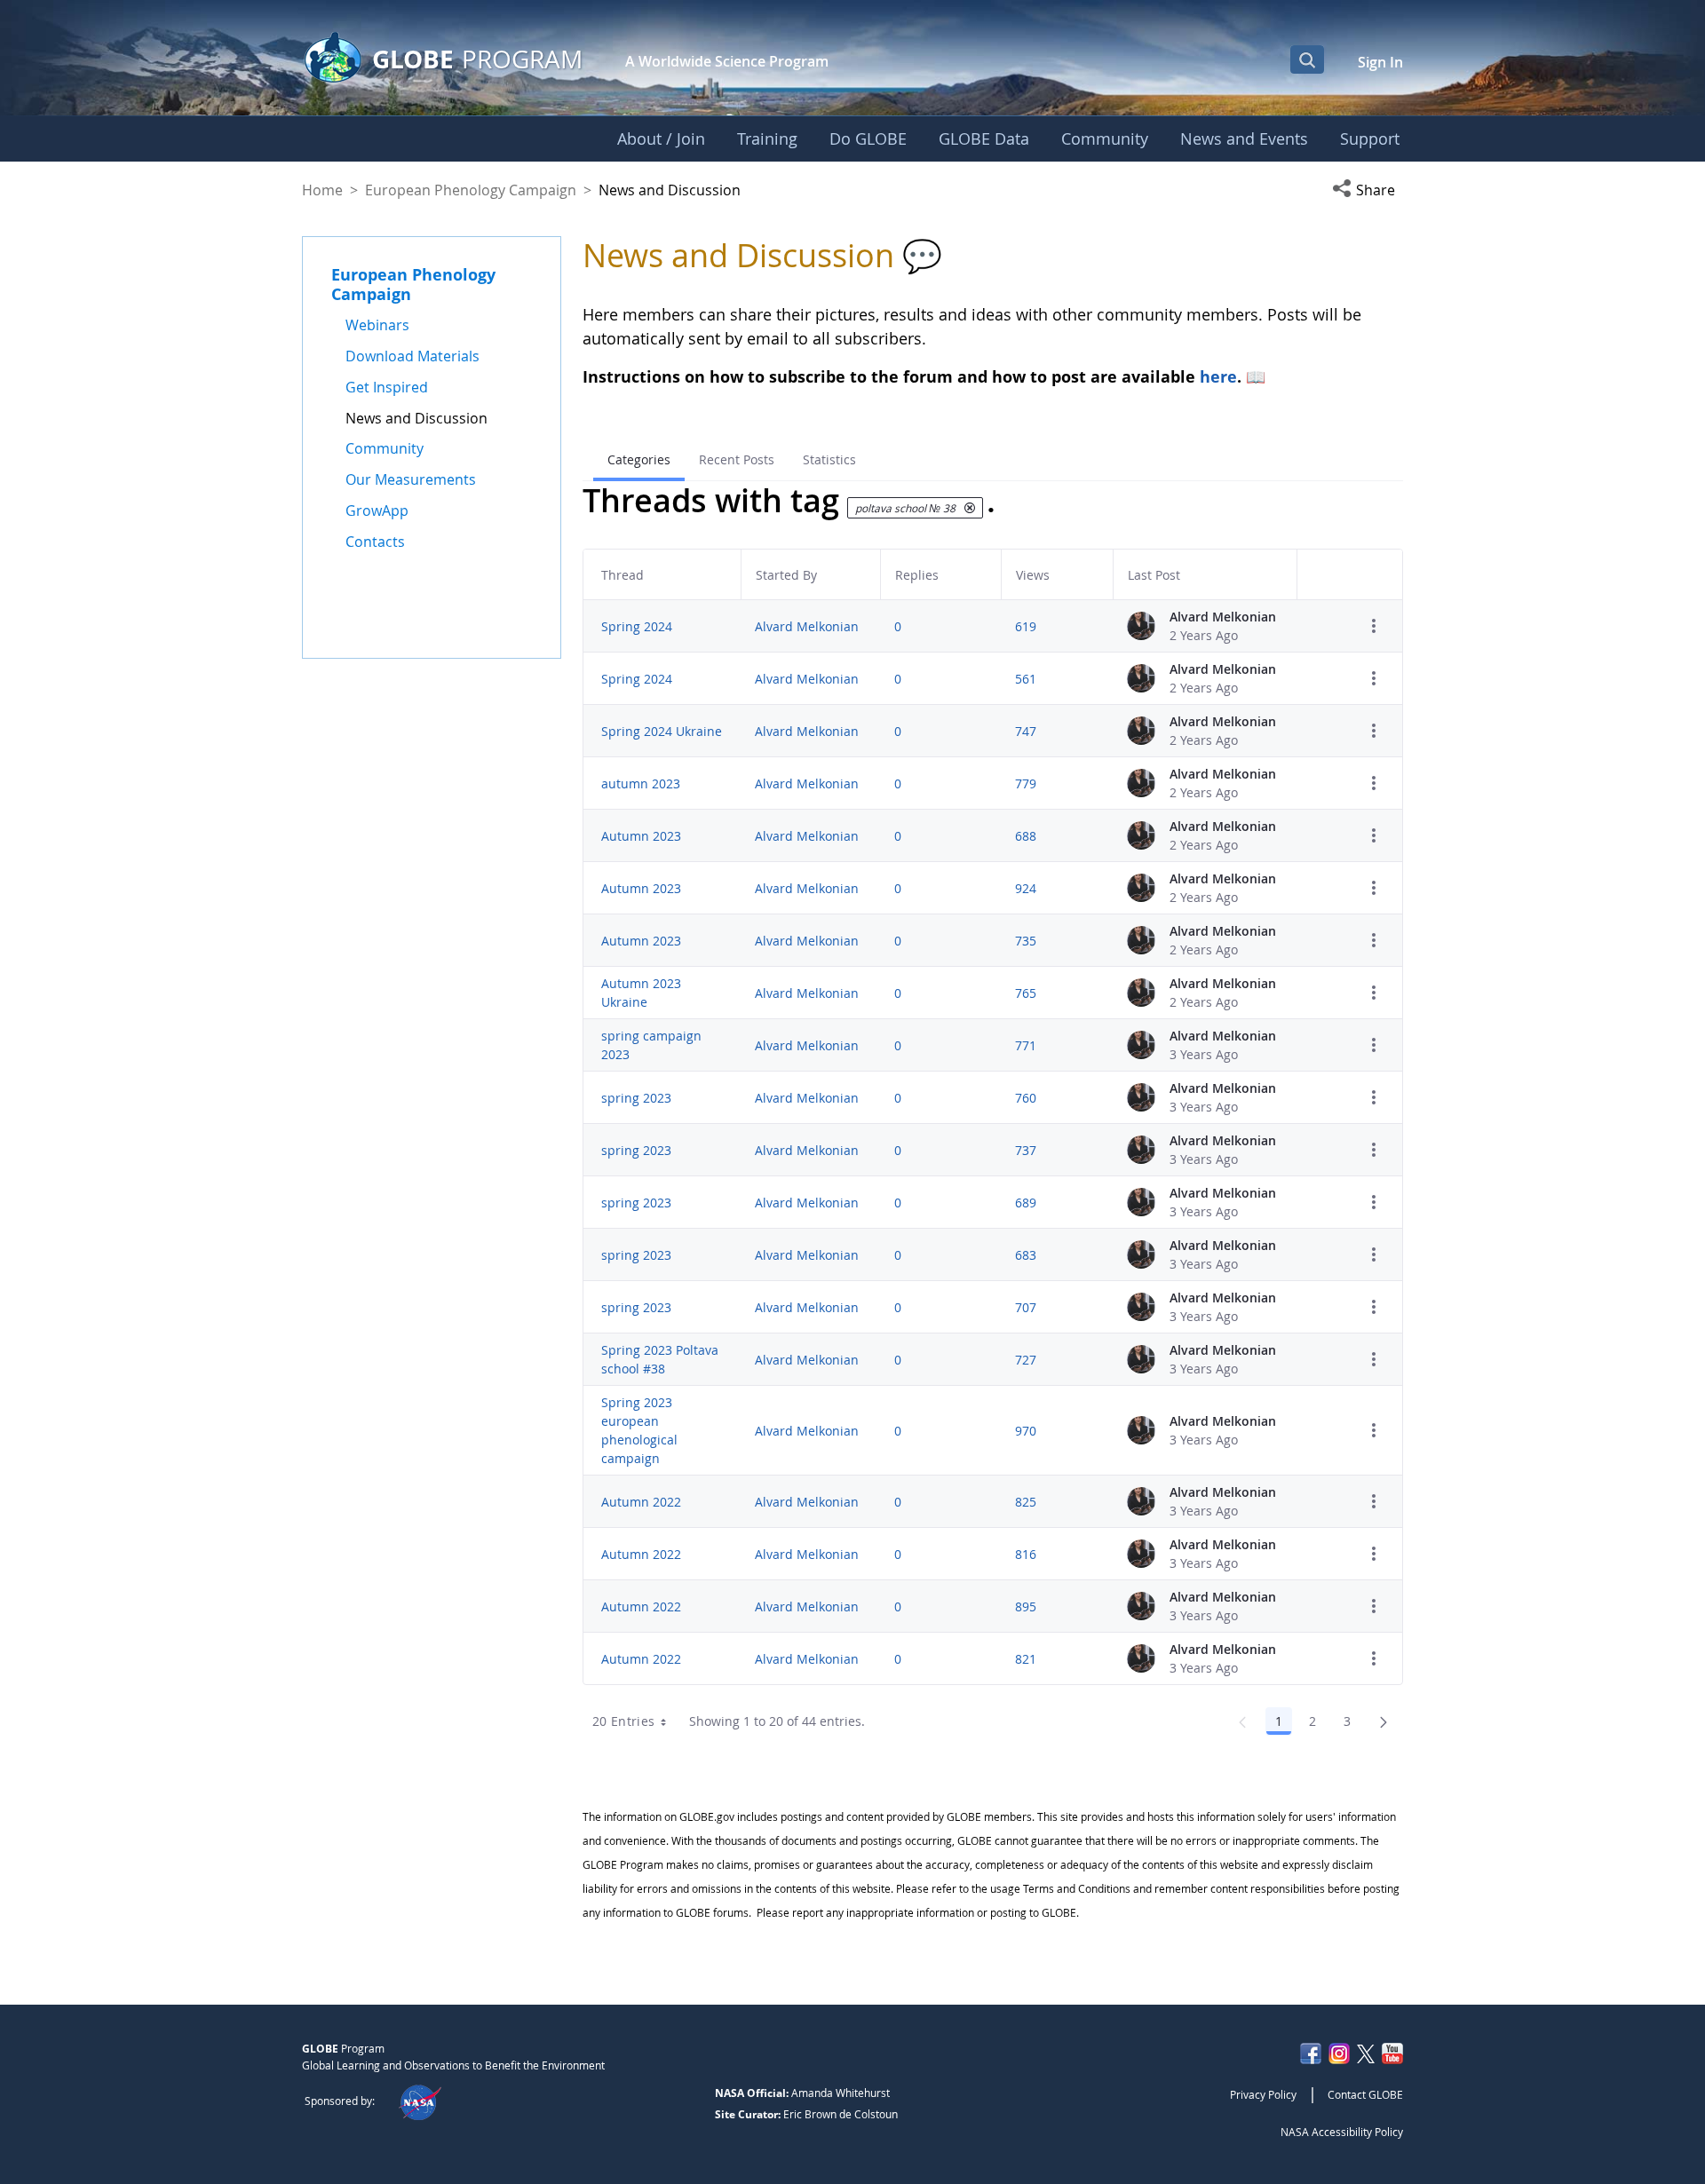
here (1218, 376)
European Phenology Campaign (471, 190)
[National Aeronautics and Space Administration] (420, 2101)
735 (1026, 941)
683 (1026, 1255)
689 (1026, 1203)
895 (1026, 1606)
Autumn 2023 (641, 836)
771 (1026, 1045)
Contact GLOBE (1365, 2094)
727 (1026, 1360)
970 (1026, 1431)
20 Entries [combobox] (624, 1721)
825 (1026, 1502)
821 (1026, 1659)
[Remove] (970, 508)
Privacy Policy (1263, 2094)
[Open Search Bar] (1307, 59)
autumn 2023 (641, 783)
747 (1026, 731)
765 (1026, 993)
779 (1026, 783)
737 (1026, 1150)
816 (1026, 1554)
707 (1026, 1307)
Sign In (1380, 62)
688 (1026, 836)
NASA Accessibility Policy (1342, 2132)
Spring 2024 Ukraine (662, 731)
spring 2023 (636, 1098)
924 (1026, 888)
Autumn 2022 (641, 1502)
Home (322, 190)
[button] (1368, 190)
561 (1026, 679)
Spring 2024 (637, 626)
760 (1026, 1098)
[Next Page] (1384, 1721)
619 (1026, 626)
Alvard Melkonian (807, 626)
